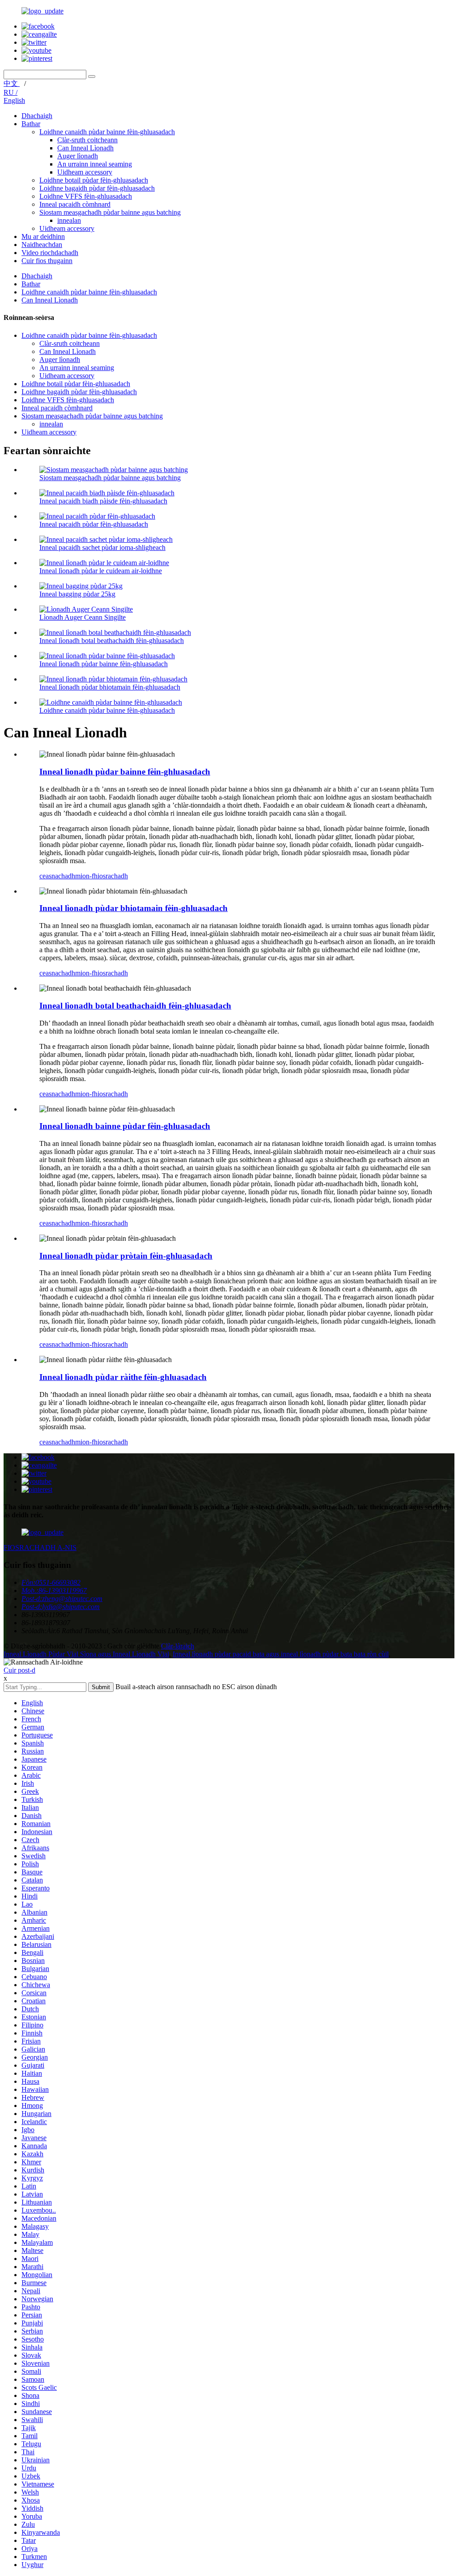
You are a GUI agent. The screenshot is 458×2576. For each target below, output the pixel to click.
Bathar (31, 124)
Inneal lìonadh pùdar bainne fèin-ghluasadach (104, 664)
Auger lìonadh (78, 156)
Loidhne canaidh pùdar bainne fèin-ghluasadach (107, 132)
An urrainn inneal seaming (95, 164)
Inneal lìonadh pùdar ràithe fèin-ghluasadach (123, 1377)
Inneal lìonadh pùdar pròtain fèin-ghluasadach (126, 1256)
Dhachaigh (37, 116)
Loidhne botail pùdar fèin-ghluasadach (94, 180)
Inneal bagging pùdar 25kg (77, 594)
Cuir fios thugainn (47, 261)
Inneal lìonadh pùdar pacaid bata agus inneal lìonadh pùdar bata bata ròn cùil (281, 1654)
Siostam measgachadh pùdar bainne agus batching (110, 212)
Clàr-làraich (178, 1646)
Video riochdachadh (50, 253)
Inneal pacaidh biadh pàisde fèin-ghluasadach (103, 501)
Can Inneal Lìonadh (85, 148)
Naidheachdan (42, 245)
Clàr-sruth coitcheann (87, 140)
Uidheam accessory (85, 172)
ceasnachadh (57, 876)
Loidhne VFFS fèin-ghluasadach (86, 196)
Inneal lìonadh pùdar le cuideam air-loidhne (101, 571)
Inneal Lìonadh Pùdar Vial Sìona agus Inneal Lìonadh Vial (86, 1654)
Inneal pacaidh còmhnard (75, 204)
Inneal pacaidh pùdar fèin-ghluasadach (94, 524)
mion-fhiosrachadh (102, 876)
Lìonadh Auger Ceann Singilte (83, 617)
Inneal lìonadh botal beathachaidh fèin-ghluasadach (112, 641)
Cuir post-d (19, 1670)
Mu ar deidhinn (43, 236)
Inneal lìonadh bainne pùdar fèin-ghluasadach (125, 1126)
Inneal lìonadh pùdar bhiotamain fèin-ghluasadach (110, 687)
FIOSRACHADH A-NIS (40, 1548)
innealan (69, 220)
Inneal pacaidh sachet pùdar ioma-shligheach (102, 547)
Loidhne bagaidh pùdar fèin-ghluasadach (97, 188)
